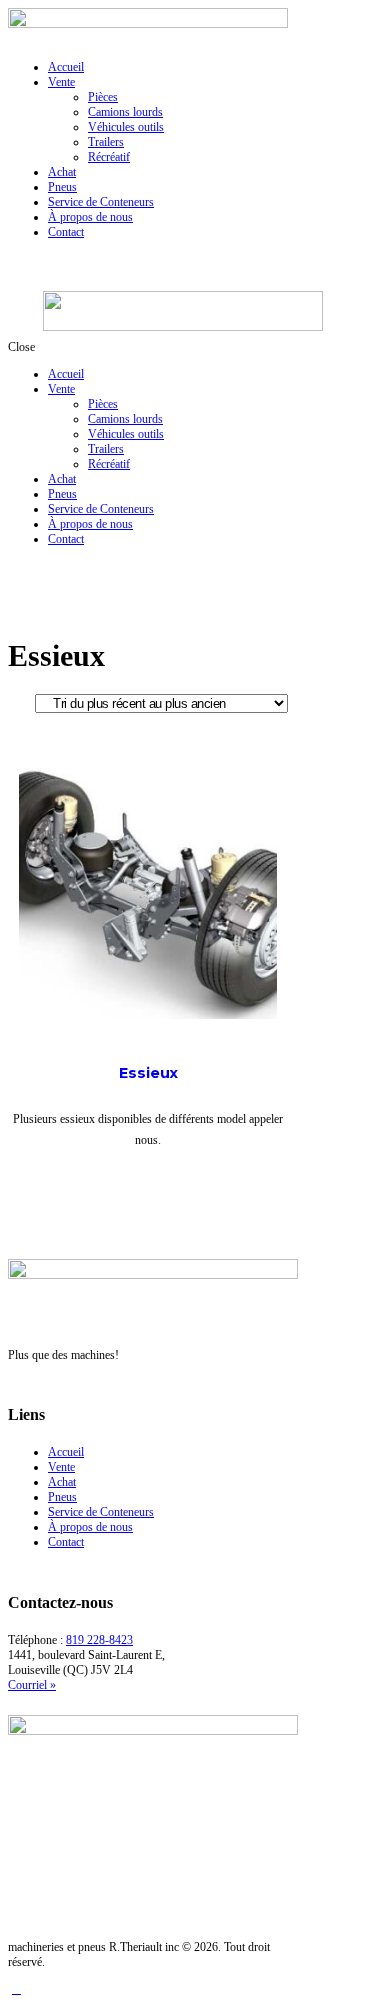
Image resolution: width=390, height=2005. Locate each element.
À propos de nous (90, 1527)
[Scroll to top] (16, 1989)
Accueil (66, 1452)
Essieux (148, 1073)
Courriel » (32, 1685)
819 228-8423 (99, 1640)
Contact (66, 1542)
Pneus (62, 1497)
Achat (62, 1482)
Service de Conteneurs (101, 1512)
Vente (61, 1467)
